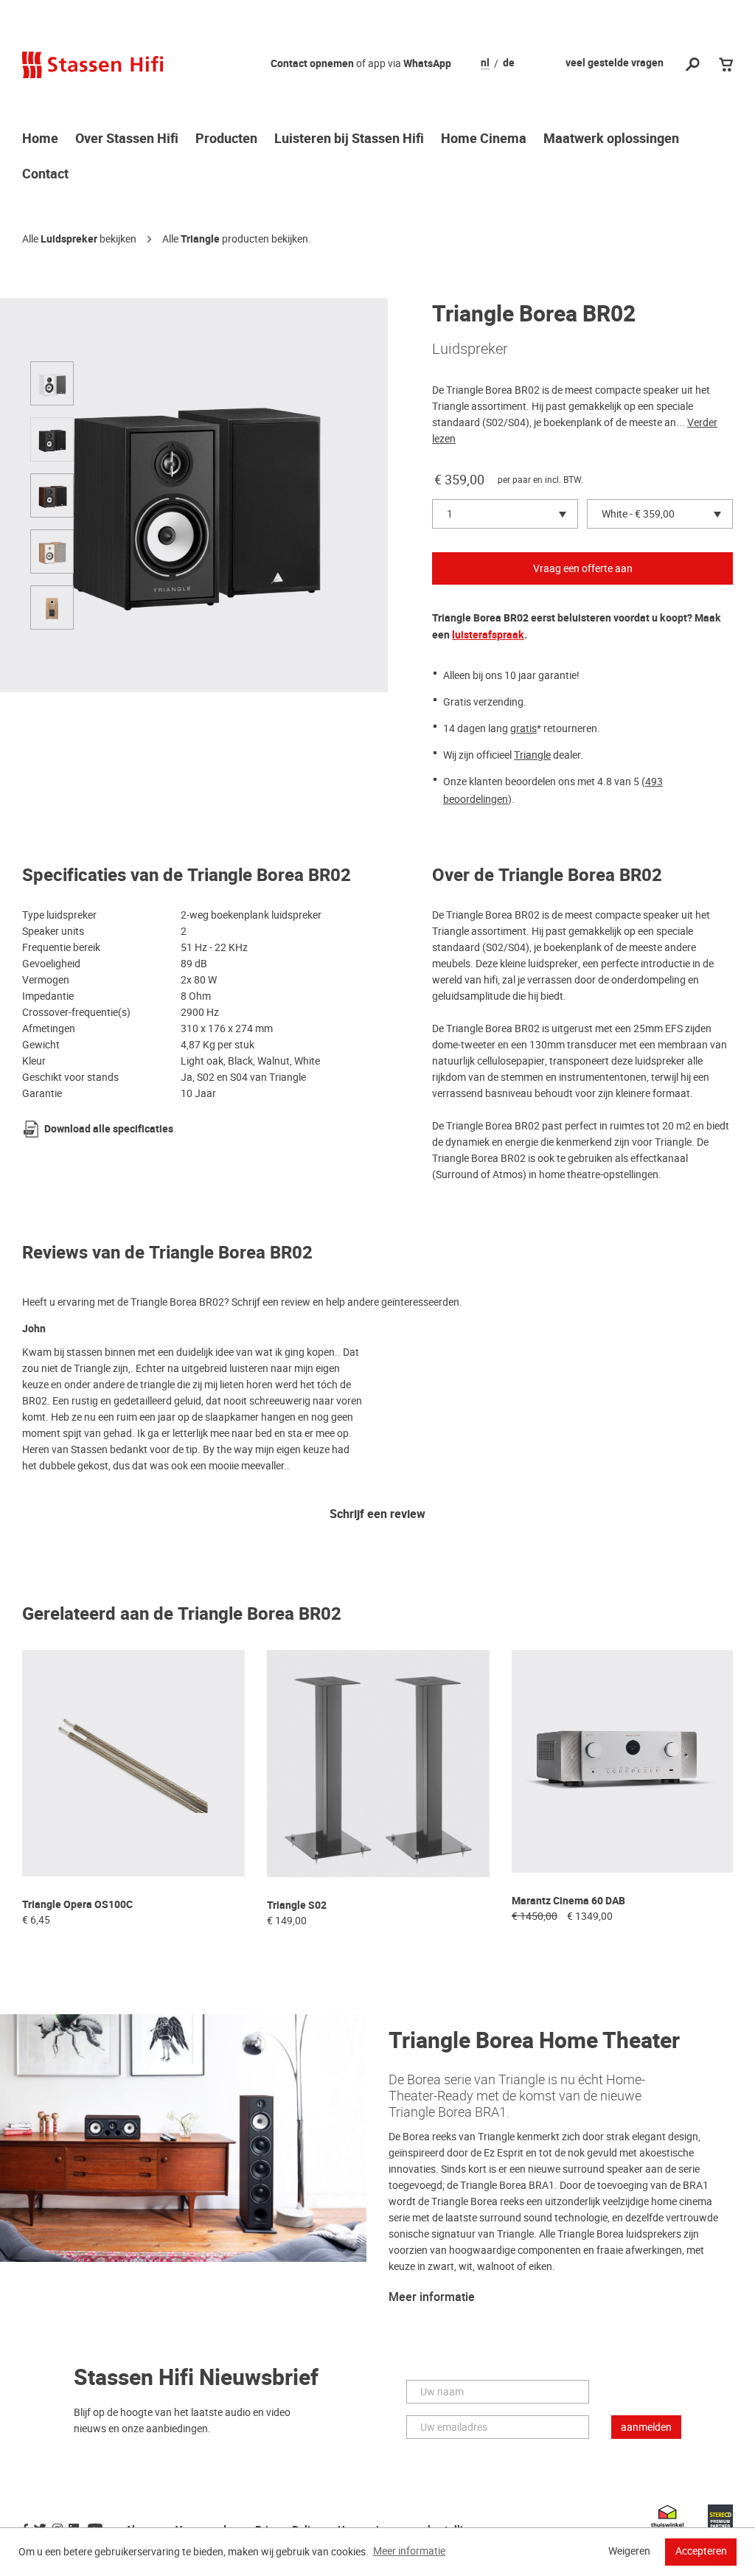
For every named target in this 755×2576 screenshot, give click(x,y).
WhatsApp (427, 64)
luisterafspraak (488, 635)
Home (40, 139)
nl (485, 63)
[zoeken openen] (693, 65)
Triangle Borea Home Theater (534, 2041)
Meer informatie (432, 2297)
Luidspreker (69, 239)
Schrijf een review (377, 1515)
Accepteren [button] (701, 2551)
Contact (45, 175)
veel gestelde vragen (615, 63)
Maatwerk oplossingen (611, 139)
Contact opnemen (312, 64)
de (509, 63)
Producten (226, 139)
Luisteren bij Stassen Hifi (349, 139)
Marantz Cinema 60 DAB (568, 1901)
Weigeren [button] (629, 2551)
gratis (523, 728)
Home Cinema (484, 139)
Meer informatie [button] (409, 2551)
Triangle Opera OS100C (77, 1905)
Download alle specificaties (109, 1129)
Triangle (200, 239)
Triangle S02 (297, 1905)
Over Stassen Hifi (127, 139)
